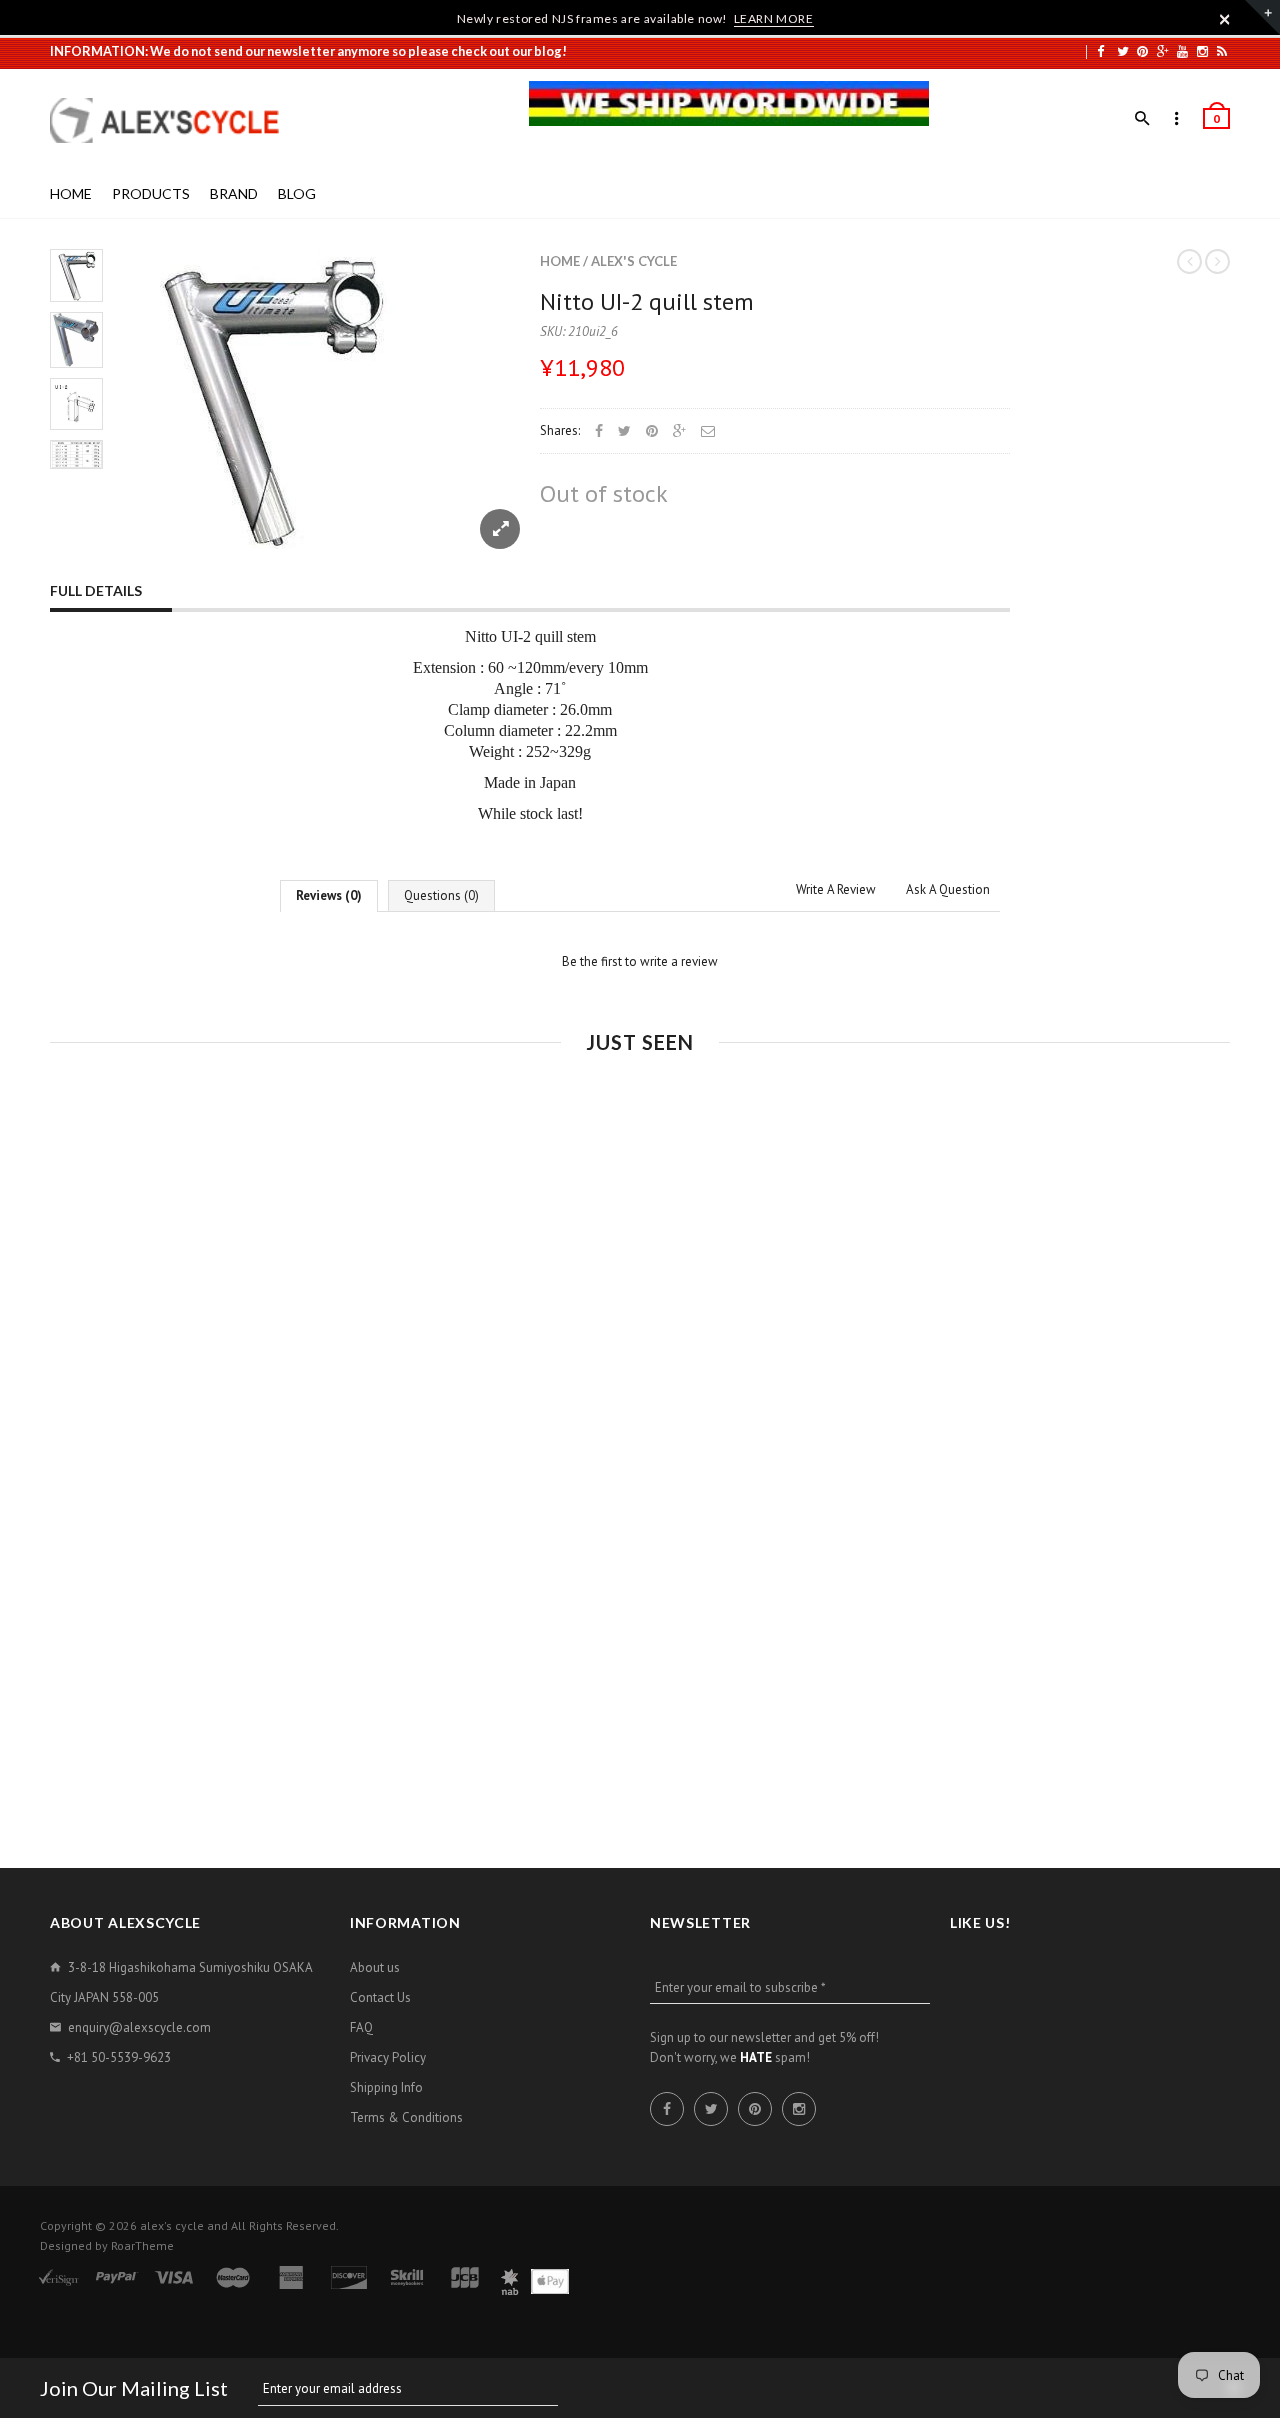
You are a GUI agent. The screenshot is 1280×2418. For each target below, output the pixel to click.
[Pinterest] (1142, 51)
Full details (96, 590)
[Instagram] (1202, 51)
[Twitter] (1123, 51)
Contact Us (380, 1997)
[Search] (1142, 119)
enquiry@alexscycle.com (139, 2027)
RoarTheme (142, 2245)
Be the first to (640, 961)
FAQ (361, 2027)
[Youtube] (1182, 51)
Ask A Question (948, 889)
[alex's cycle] (175, 120)
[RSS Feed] (1222, 51)
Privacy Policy (388, 2057)
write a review (679, 961)
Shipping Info (386, 2087)
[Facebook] (1100, 51)
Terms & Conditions (406, 2117)
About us (375, 1967)
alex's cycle (634, 261)
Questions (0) (441, 895)
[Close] (1225, 19)
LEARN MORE (774, 18)
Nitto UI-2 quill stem (647, 301)
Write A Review (836, 889)
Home (560, 261)
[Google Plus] (1163, 51)
